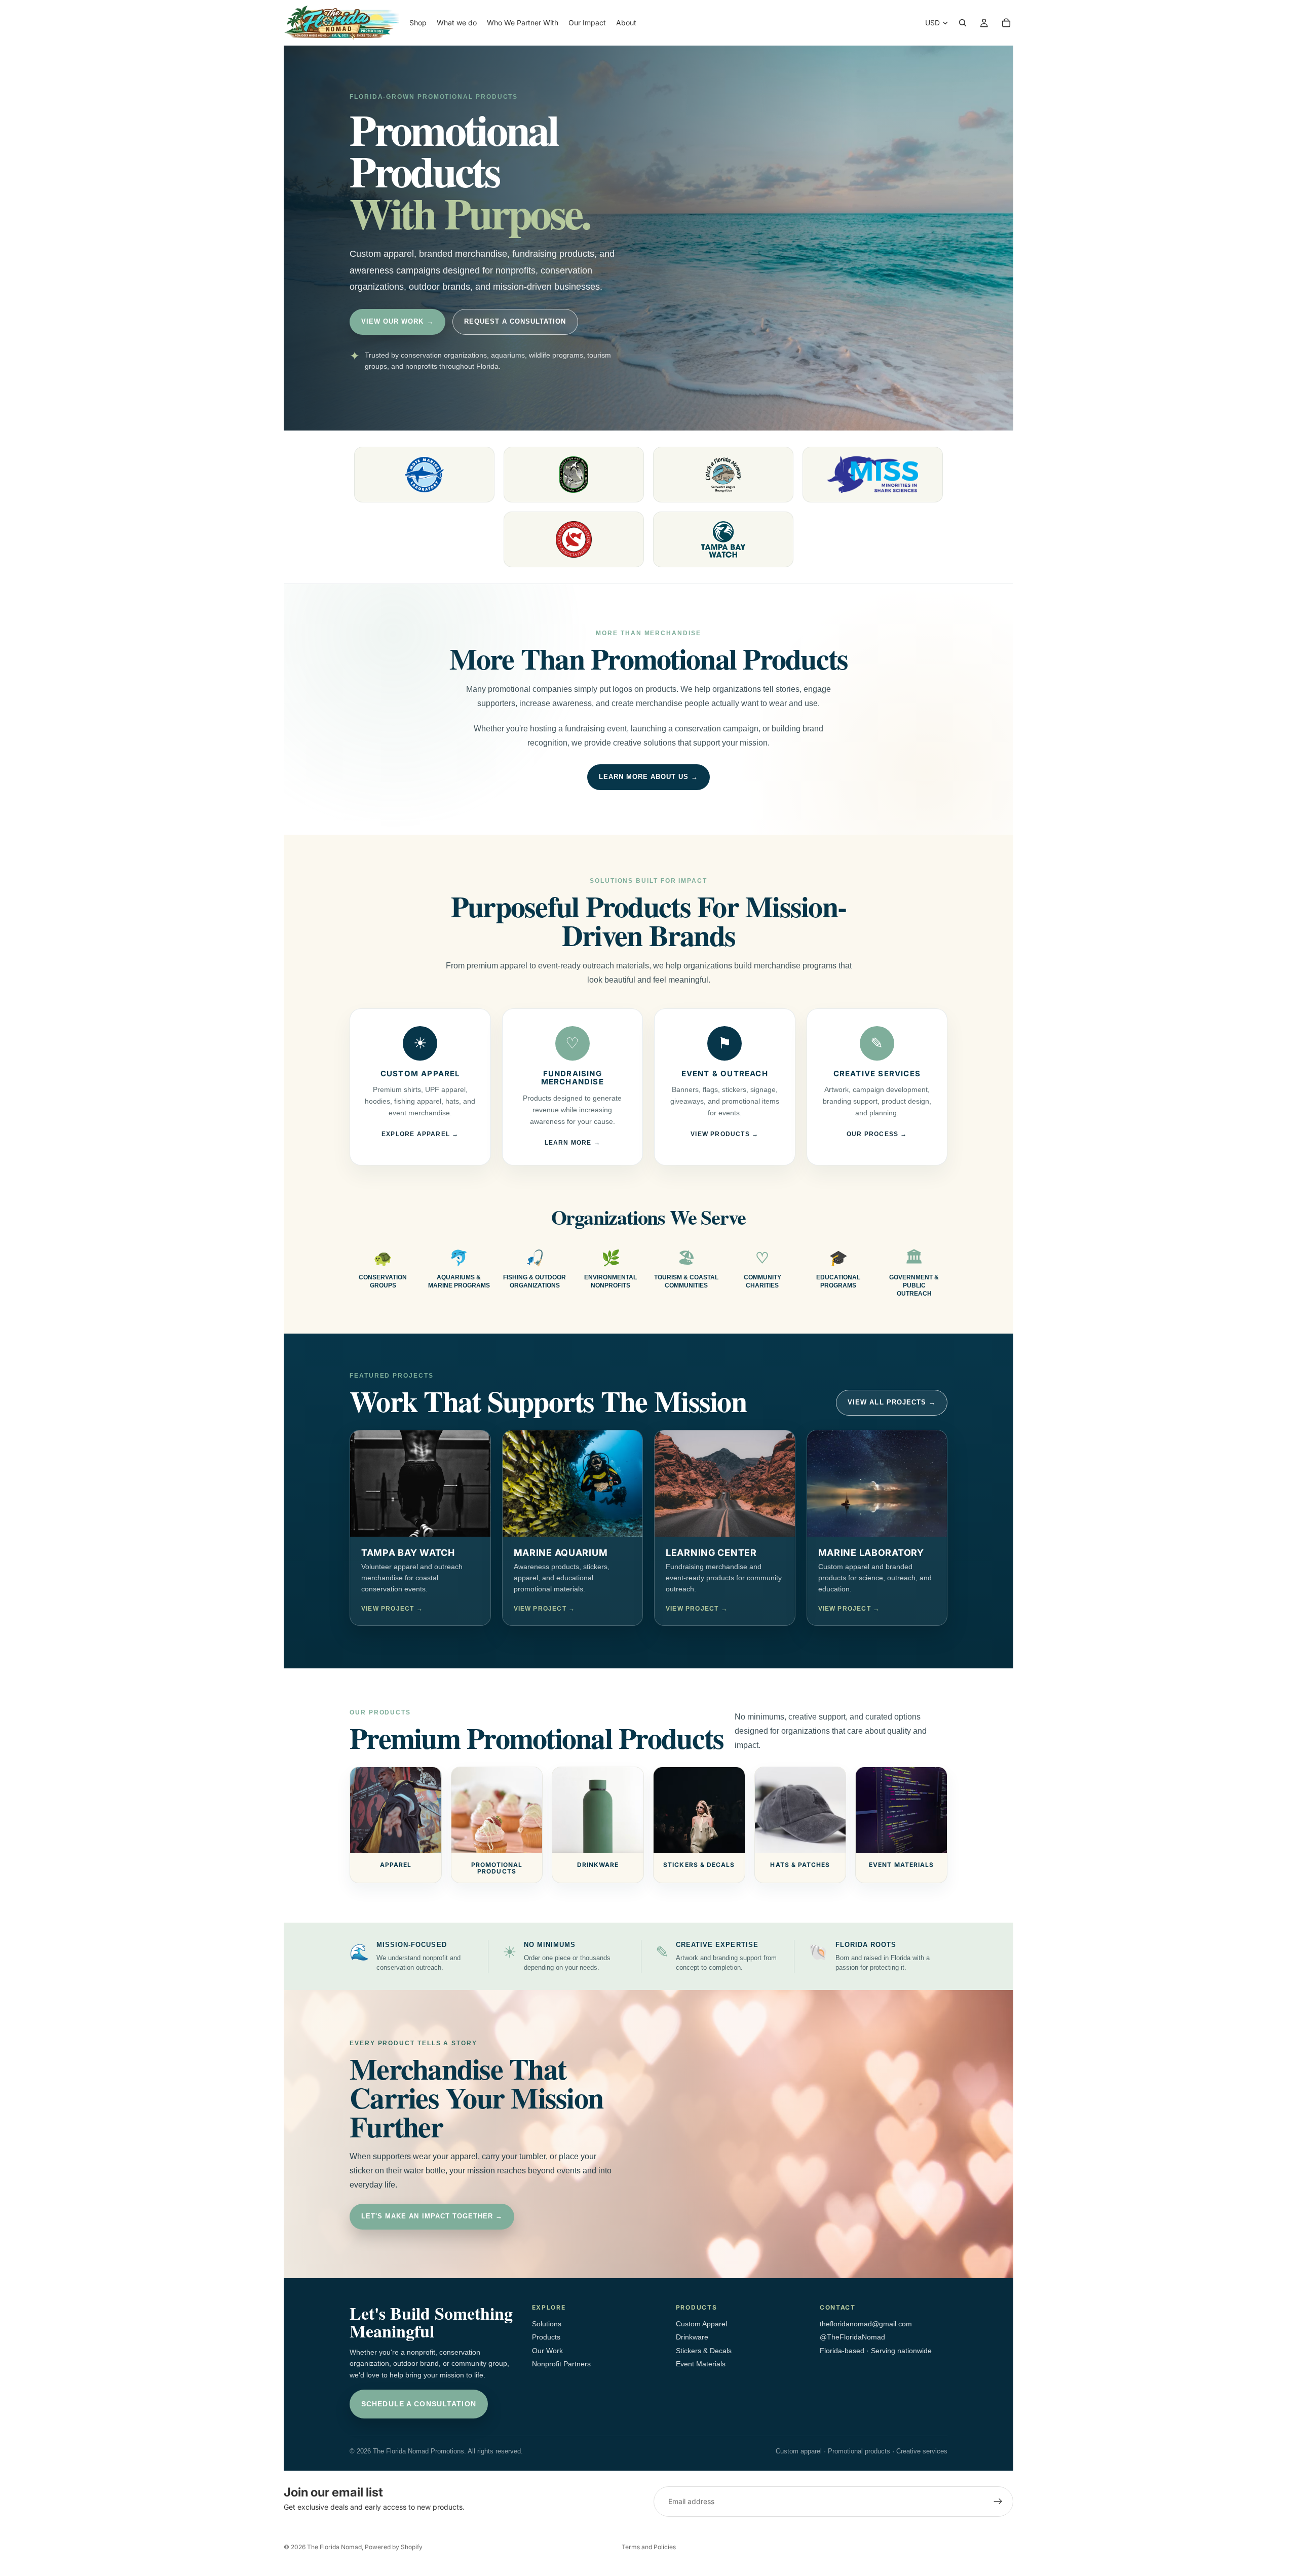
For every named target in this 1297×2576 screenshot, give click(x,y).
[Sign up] (998, 2502)
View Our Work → (397, 321)
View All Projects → (892, 1402)
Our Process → (877, 1134)
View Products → (724, 1134)
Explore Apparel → (420, 1134)
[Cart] (1006, 23)
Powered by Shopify (394, 2547)
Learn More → (573, 1143)
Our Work (547, 2351)
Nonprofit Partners (561, 2364)
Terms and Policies (649, 2547)
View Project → (392, 1609)
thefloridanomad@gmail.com (866, 2324)
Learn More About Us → (649, 777)
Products (546, 2337)
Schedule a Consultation (419, 2404)
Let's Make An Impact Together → (432, 2216)
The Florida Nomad (334, 2547)
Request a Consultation (515, 321)
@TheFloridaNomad (852, 2337)
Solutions (547, 2324)
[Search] (963, 23)
